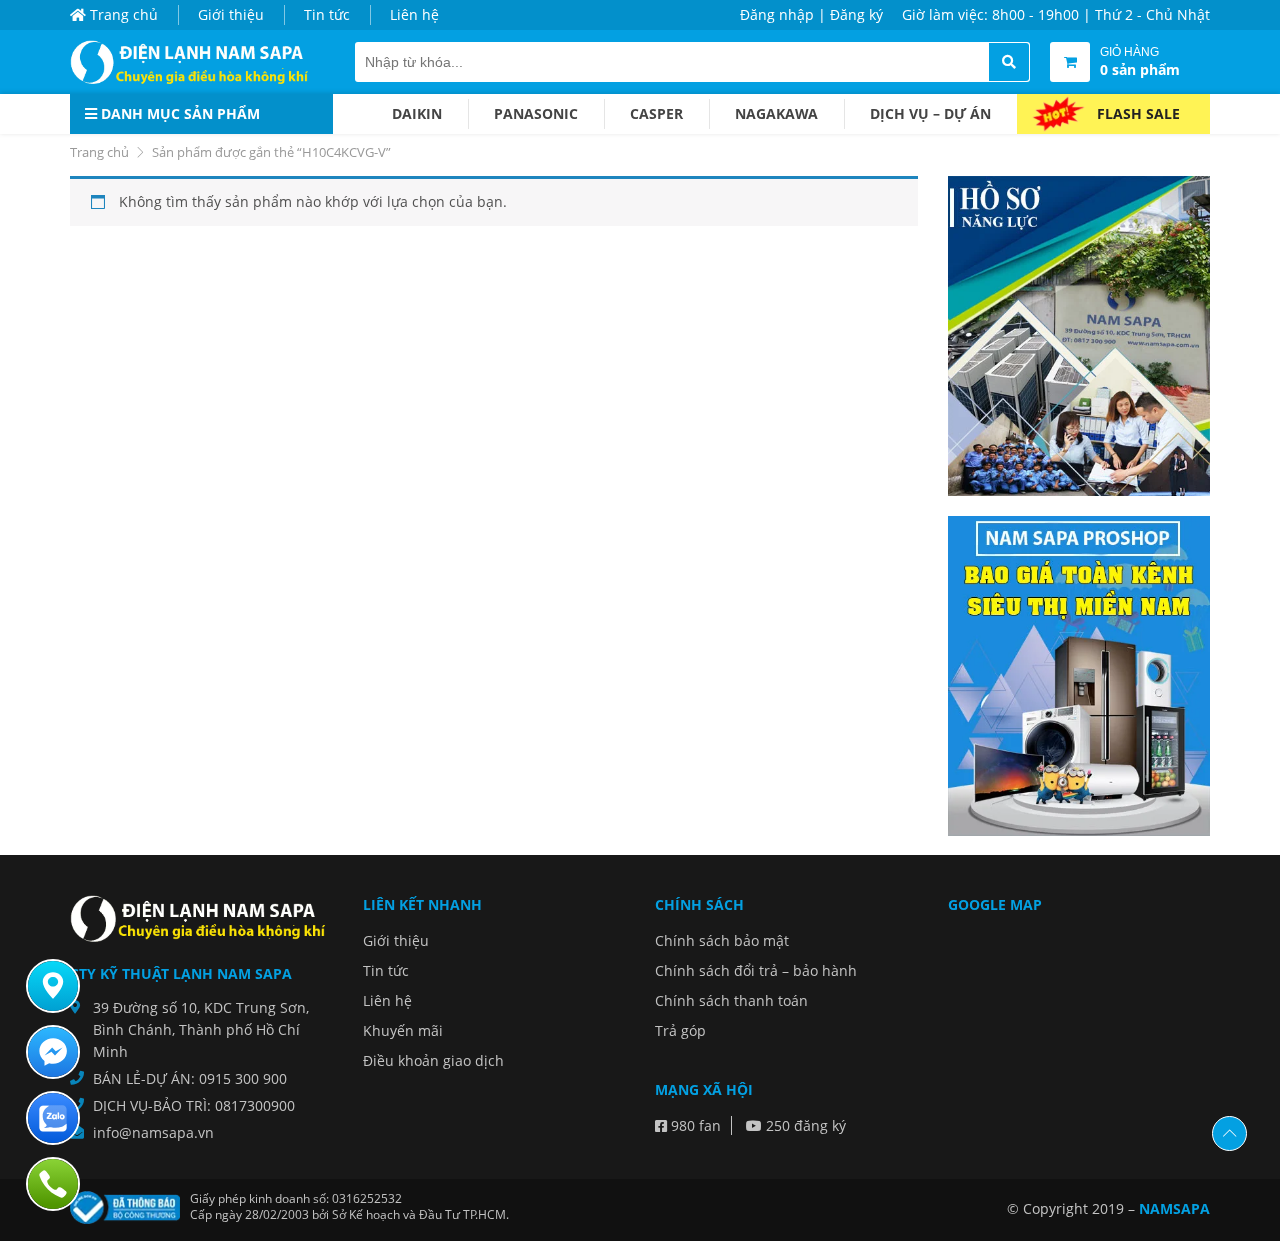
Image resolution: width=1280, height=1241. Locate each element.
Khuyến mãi (403, 1030)
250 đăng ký (804, 1125)
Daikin (417, 113)
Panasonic (536, 113)
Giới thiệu (231, 14)
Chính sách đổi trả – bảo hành (756, 970)
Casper (656, 113)
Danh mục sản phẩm (178, 113)
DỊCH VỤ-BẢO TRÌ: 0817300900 (194, 1105)
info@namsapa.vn (153, 1132)
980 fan (694, 1125)
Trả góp (680, 1030)
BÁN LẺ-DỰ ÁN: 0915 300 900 (190, 1078)
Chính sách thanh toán (731, 1000)
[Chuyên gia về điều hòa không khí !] (195, 62)
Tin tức (327, 14)
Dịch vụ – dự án (930, 113)
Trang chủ (122, 14)
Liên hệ (414, 14)
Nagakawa (776, 113)
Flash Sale (1138, 113)
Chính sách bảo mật (722, 940)
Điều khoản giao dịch (433, 1060)
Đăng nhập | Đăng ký (811, 14)
